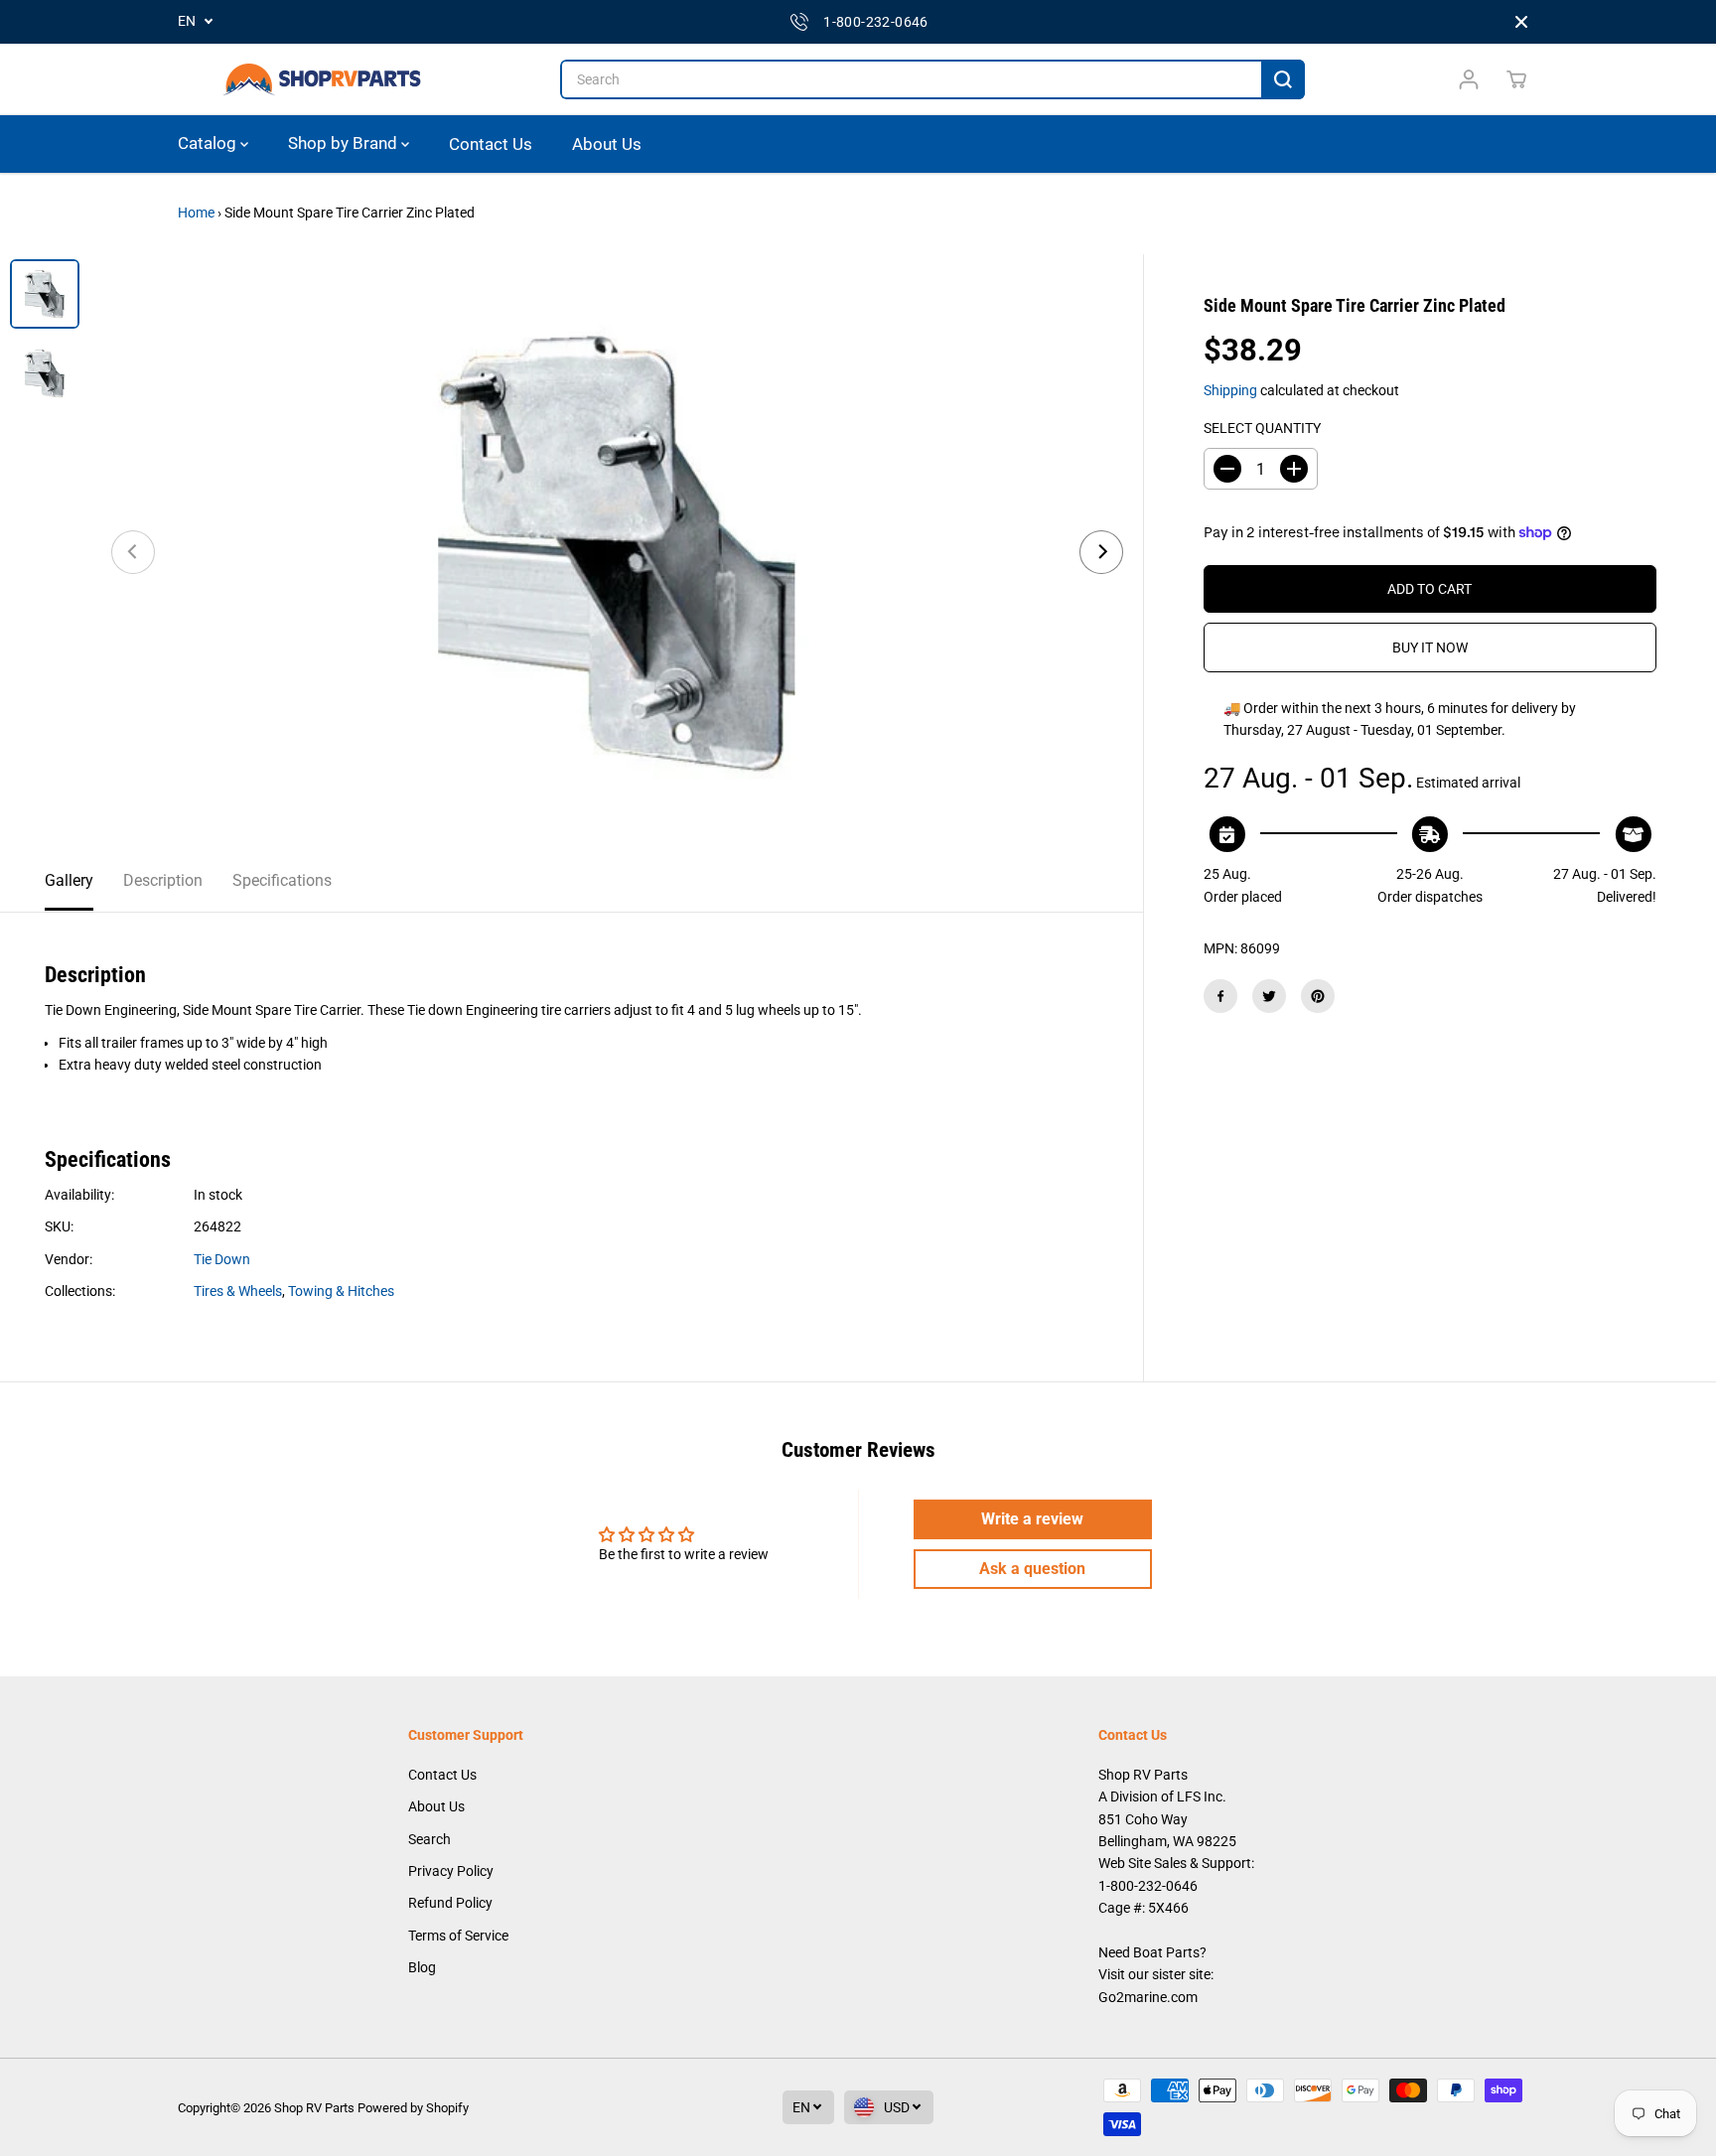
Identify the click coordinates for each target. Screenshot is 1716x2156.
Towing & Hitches (341, 1291)
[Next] (1101, 552)
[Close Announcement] (1521, 22)
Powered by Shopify (413, 2108)
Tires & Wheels (238, 1291)
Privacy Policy (451, 1871)
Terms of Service (458, 1936)
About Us (607, 143)
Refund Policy (450, 1903)
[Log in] (1469, 79)
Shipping (1230, 389)
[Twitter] (1269, 996)
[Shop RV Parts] (322, 79)
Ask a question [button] (1032, 1569)
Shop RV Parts (314, 2108)
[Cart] (1516, 79)
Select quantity (1262, 427)
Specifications (282, 880)
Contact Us (491, 143)
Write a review (1032, 1519)
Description (163, 880)
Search (429, 1839)
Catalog (209, 143)
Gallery (69, 880)
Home (196, 213)
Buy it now (1430, 647)
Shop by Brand (345, 143)
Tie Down (222, 1259)
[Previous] (133, 552)
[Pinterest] (1318, 996)
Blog (422, 1967)
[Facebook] (1220, 996)
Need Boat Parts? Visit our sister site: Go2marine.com (1156, 1975)
